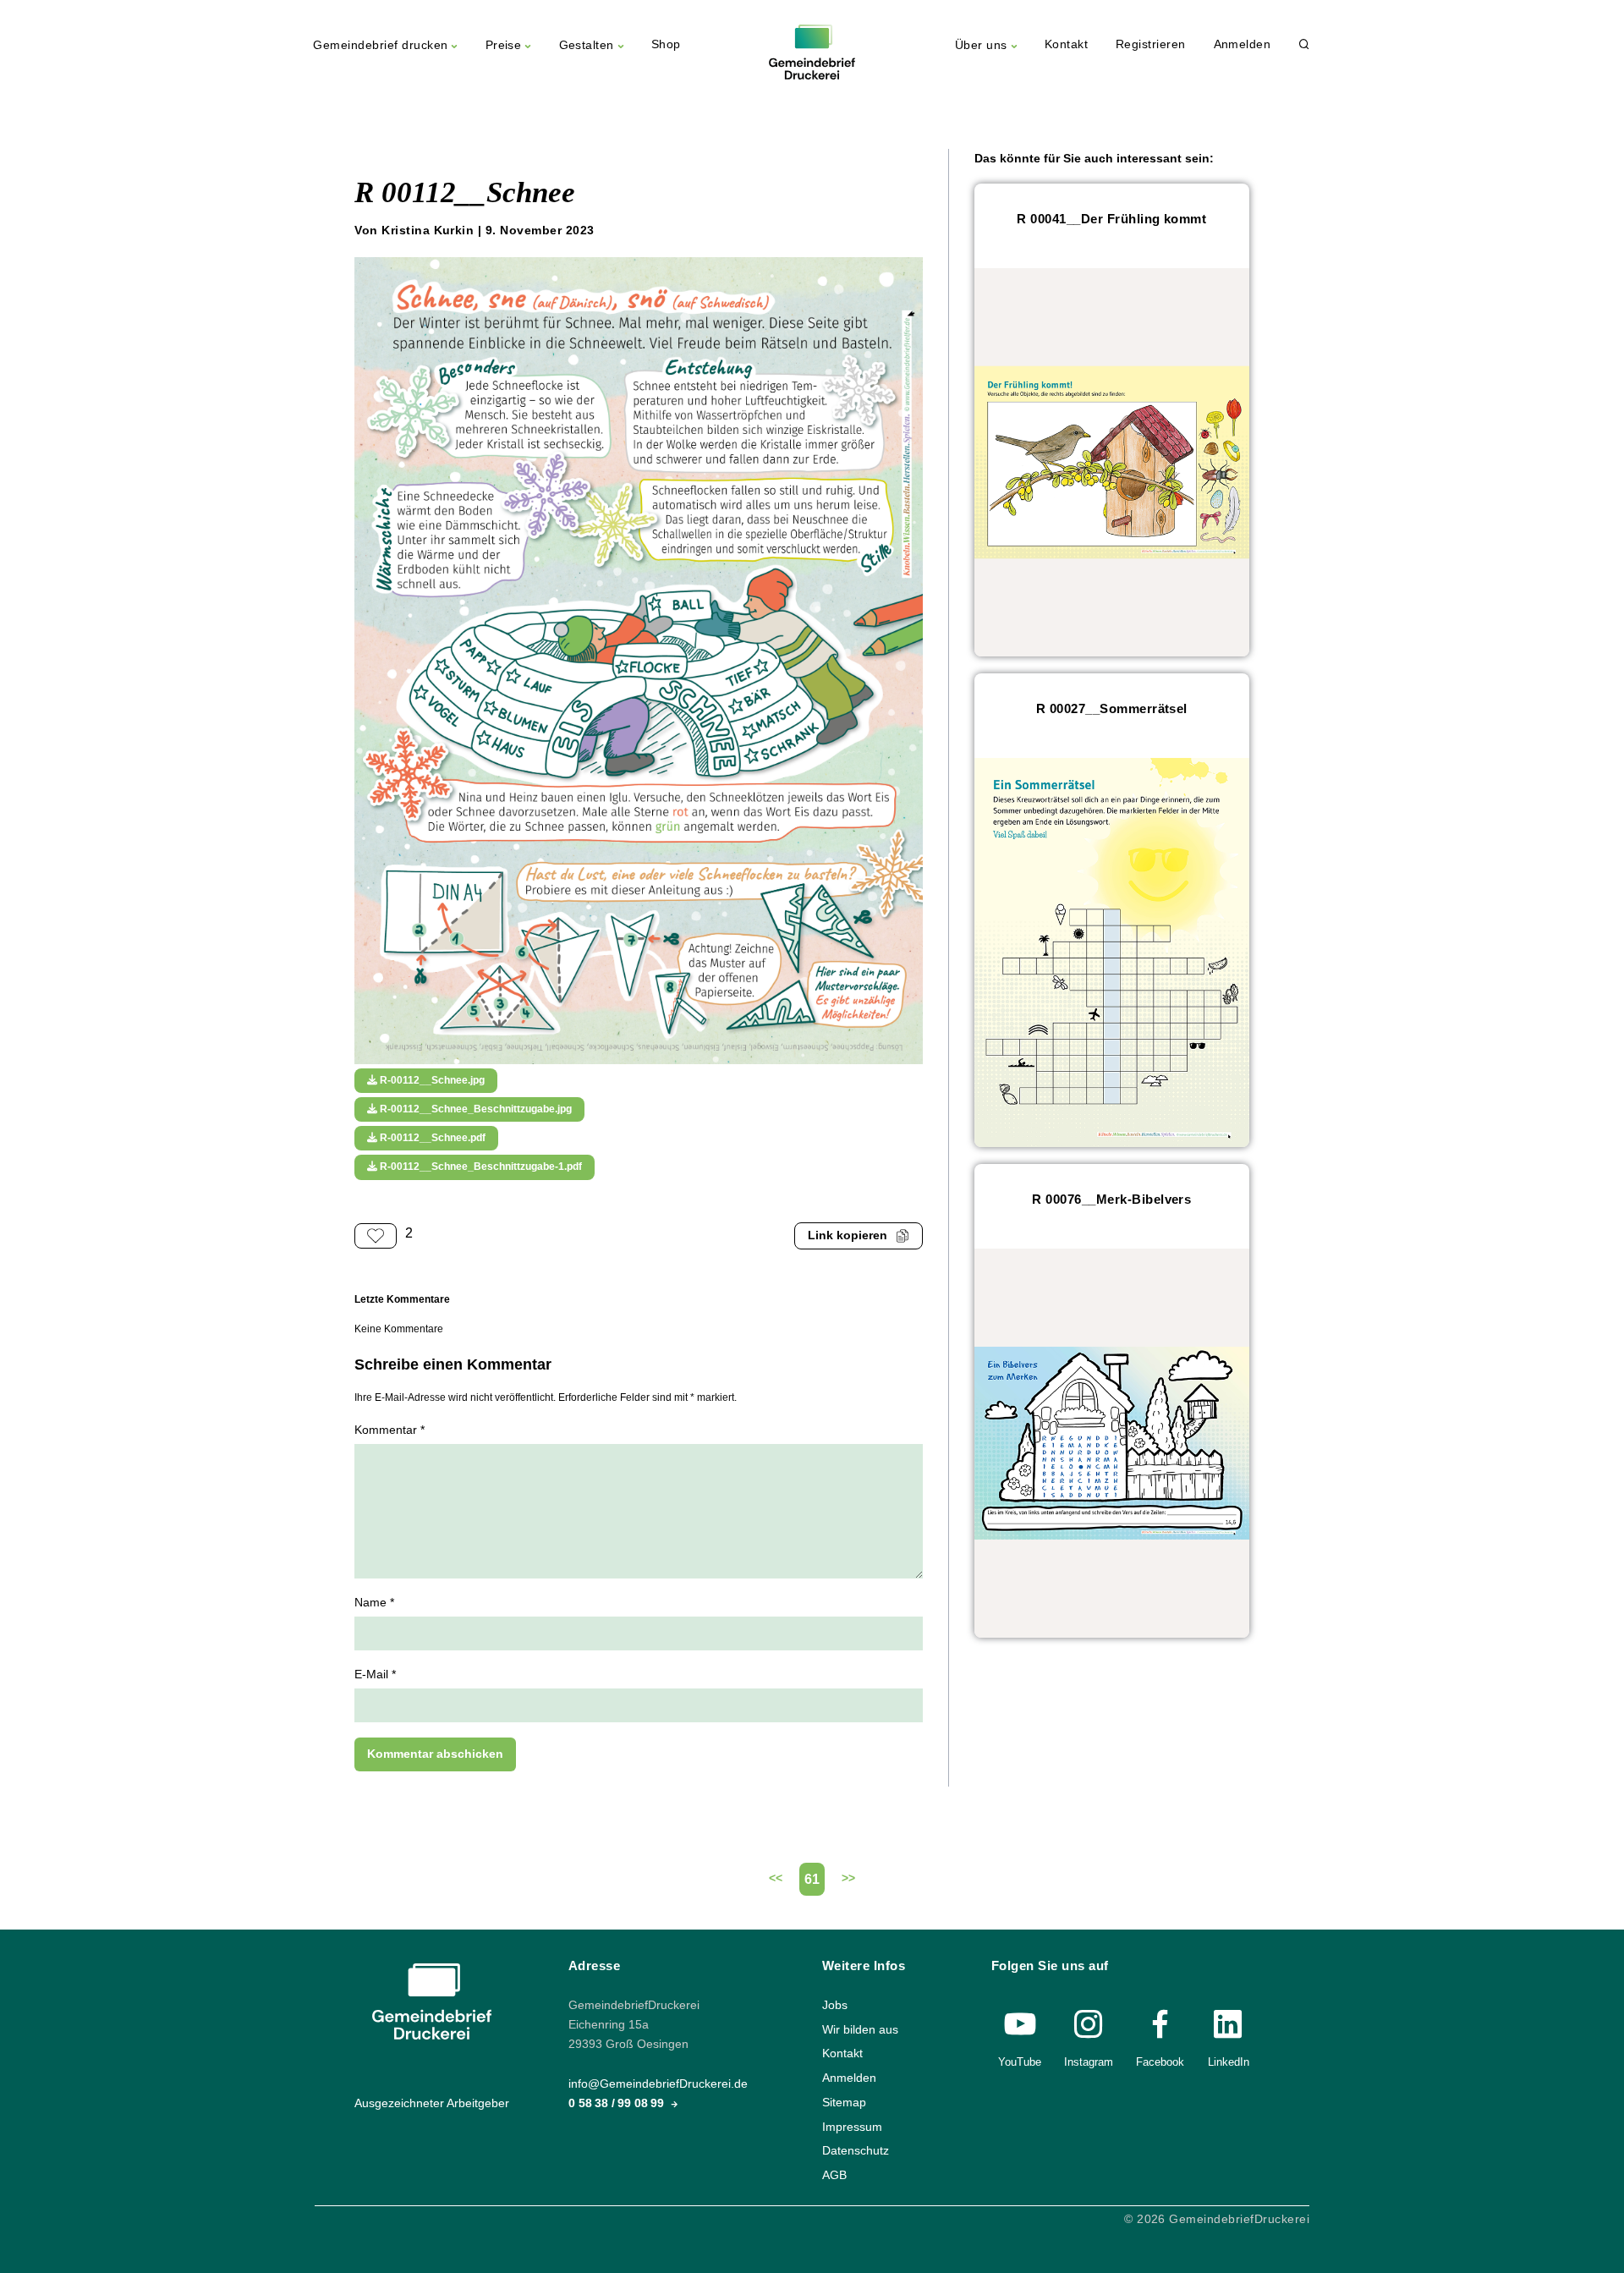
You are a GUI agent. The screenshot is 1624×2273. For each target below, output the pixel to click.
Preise (504, 45)
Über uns (981, 45)
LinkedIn (1229, 2062)
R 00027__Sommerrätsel (1112, 708)
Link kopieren (848, 1235)
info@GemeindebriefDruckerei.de (658, 2084)
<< (776, 1878)
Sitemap (844, 2103)
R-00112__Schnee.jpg (431, 1080)
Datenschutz (856, 2151)
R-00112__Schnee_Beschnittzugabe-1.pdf (480, 1167)
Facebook (1160, 2062)
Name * (374, 1603)
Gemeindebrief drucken (380, 45)
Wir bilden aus (860, 2030)
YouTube (1020, 2062)
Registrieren (1151, 44)
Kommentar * (390, 1430)
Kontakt (1066, 44)
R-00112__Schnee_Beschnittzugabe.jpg (475, 1109)
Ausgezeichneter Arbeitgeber (432, 2103)
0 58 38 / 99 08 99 (618, 2103)
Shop (666, 44)
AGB (834, 2175)
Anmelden (1243, 44)
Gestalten (587, 45)
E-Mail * (375, 1675)
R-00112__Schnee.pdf (431, 1138)
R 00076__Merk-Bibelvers (1111, 1199)
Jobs (835, 2005)
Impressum (852, 2126)
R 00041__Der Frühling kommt (1111, 219)
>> (848, 1878)
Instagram (1089, 2062)
